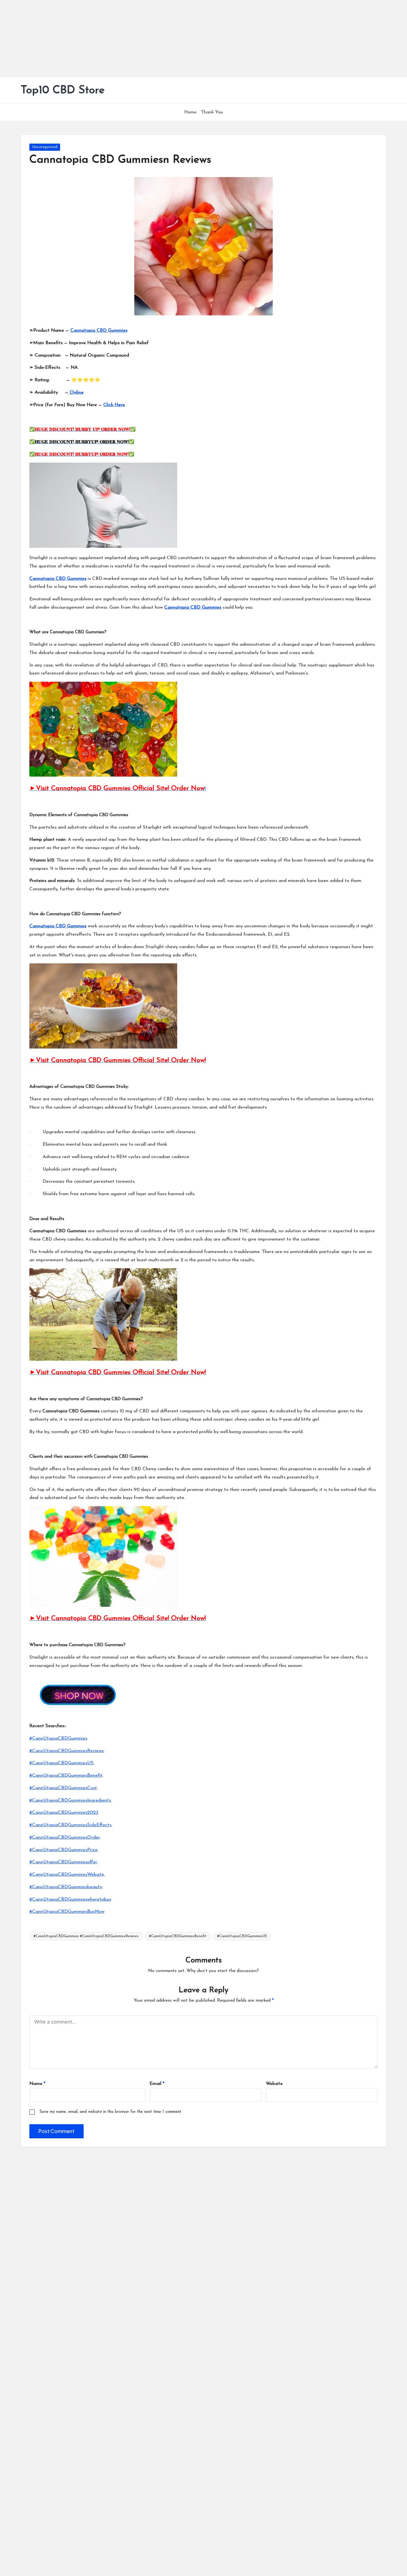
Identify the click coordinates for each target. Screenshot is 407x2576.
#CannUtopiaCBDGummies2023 (64, 1813)
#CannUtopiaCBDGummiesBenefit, (66, 1775)
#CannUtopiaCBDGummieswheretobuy (70, 1899)
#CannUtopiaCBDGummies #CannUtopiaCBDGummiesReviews (86, 1936)
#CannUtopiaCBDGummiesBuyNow (67, 1912)
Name (37, 2084)
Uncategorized (45, 147)
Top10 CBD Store (63, 90)
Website (274, 2084)
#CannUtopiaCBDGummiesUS (242, 1936)
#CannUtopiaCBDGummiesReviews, (67, 1751)
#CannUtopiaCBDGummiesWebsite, (67, 1875)
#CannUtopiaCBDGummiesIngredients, (70, 1800)
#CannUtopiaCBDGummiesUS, (62, 1763)
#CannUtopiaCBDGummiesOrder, (65, 1837)
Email (157, 2084)
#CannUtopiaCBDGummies (58, 1738)
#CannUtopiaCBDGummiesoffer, (64, 1862)
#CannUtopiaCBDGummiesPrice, (64, 1850)
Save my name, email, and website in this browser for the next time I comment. (111, 2112)
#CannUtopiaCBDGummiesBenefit (178, 1936)
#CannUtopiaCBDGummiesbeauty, (66, 1887)
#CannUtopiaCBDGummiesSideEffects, (71, 1825)
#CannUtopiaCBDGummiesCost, (64, 1788)
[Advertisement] (166, 39)
